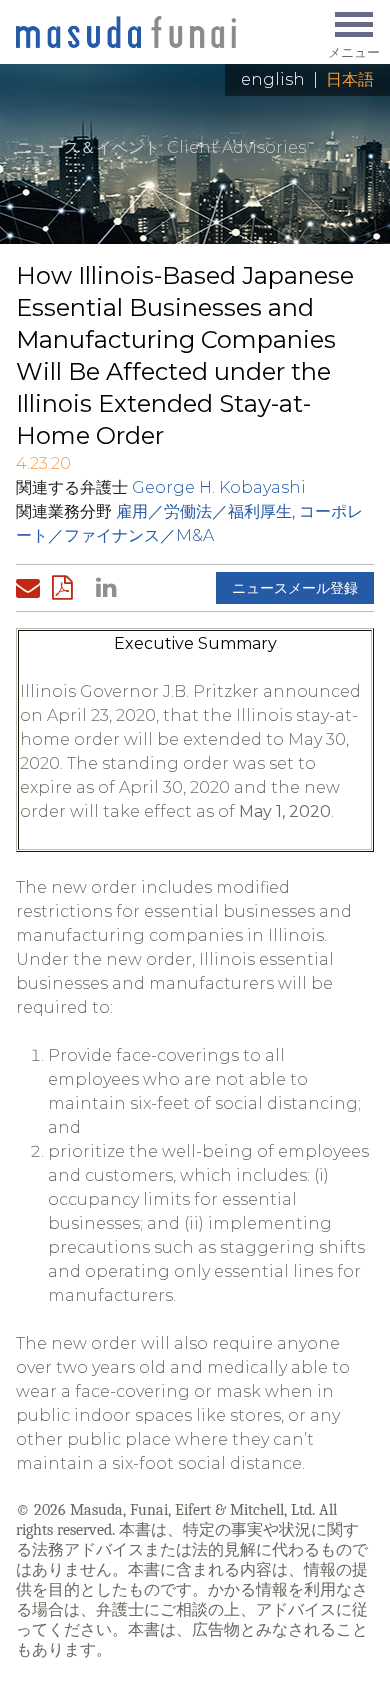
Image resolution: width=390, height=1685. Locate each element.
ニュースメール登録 (295, 588)
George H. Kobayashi (219, 487)
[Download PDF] (68, 588)
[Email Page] (32, 588)
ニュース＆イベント (88, 147)
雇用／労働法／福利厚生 (204, 511)
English (273, 79)
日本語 (350, 79)
